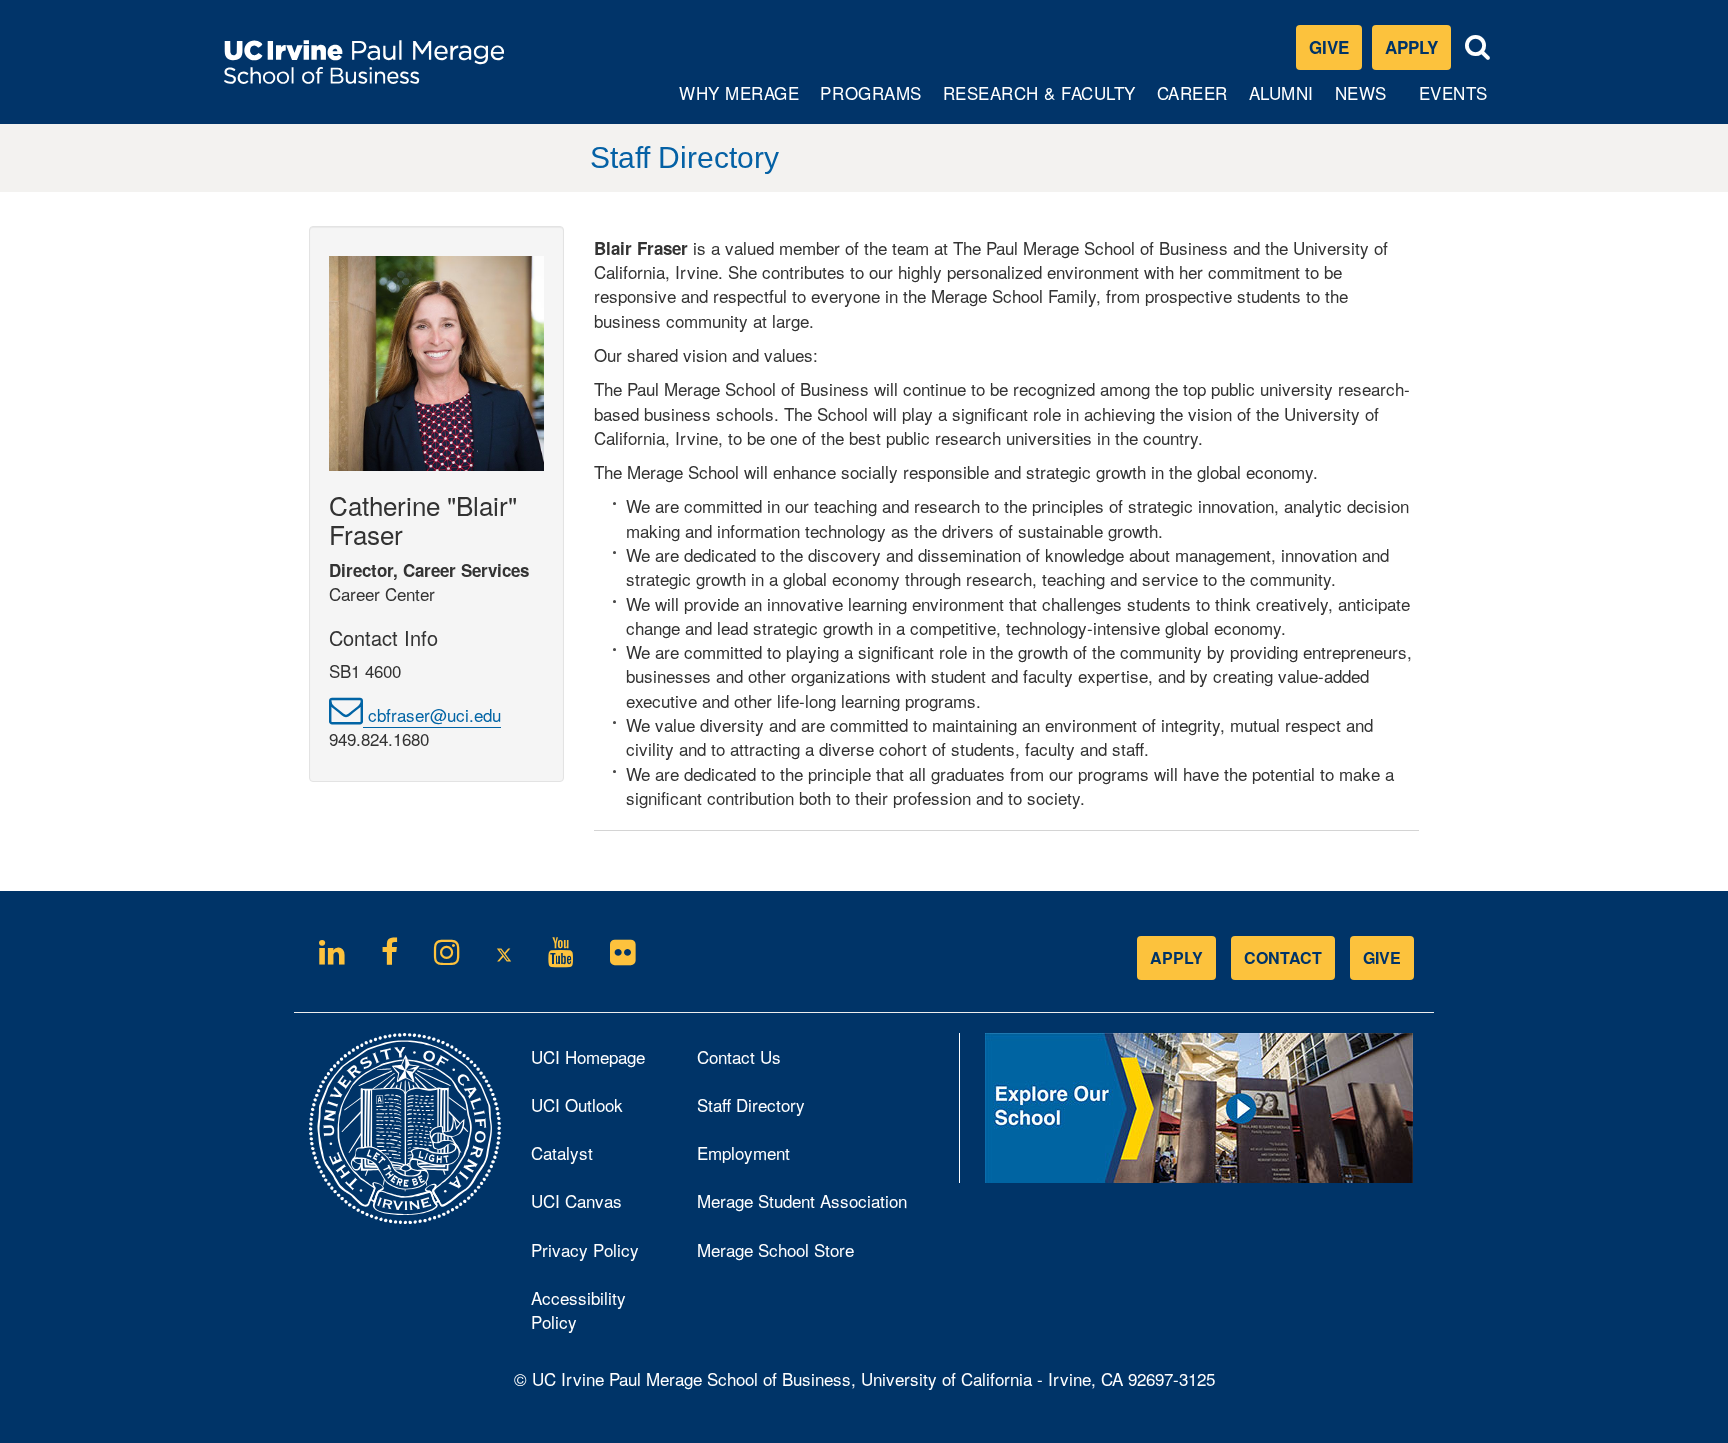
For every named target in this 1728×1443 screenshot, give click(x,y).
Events (1453, 92)
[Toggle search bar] (1478, 47)
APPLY (1176, 957)
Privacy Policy (599, 1255)
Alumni (1283, 101)
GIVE (1382, 957)
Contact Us (739, 1056)
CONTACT (1283, 957)
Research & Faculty (1039, 101)
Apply (1418, 51)
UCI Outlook (599, 1110)
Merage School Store (802, 1255)
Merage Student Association (802, 1200)
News (1361, 92)
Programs (871, 101)
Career (1194, 101)
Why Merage (738, 101)
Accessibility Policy (578, 1309)
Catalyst (589, 1158)
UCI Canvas (599, 1206)
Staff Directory (751, 1104)
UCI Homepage (599, 1062)
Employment (743, 1152)
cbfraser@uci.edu (432, 714)
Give (1329, 47)
